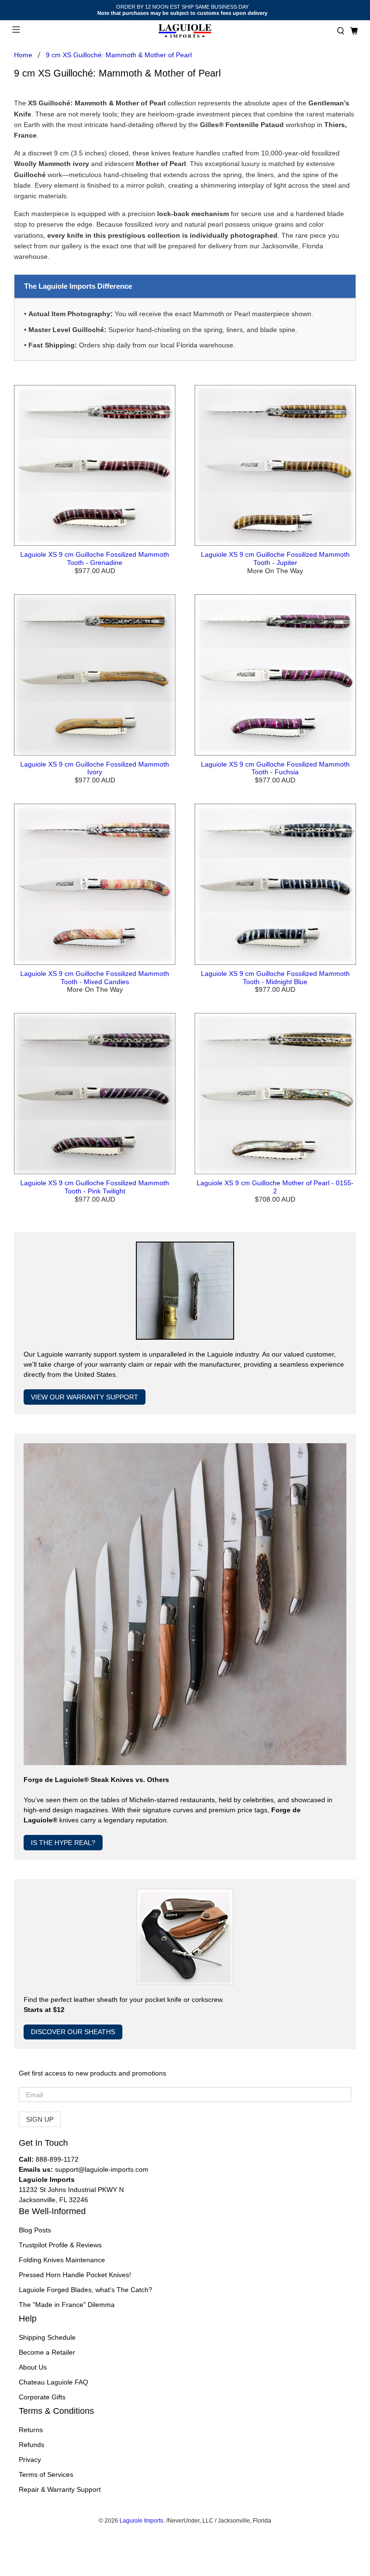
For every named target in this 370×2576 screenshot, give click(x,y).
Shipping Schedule (47, 2337)
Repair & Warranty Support (60, 2489)
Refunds (32, 2445)
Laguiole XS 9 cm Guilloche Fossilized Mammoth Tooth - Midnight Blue (275, 978)
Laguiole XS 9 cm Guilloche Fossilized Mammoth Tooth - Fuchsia (275, 768)
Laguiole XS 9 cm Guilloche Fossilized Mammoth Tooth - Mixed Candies (95, 978)
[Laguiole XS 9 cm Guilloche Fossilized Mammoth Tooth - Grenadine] (95, 466)
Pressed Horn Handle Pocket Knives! (75, 2275)
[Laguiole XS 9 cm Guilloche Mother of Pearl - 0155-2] (275, 1094)
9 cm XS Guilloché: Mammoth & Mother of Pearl (119, 55)
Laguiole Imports (141, 2520)
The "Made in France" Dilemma (67, 2305)
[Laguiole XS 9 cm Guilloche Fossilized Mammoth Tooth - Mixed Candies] (95, 884)
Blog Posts (35, 2230)
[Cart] (354, 31)
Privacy (30, 2460)
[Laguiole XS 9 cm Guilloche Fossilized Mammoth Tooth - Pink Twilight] (95, 1094)
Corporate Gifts (42, 2397)
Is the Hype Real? (63, 1843)
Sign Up (40, 2119)
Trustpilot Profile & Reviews (60, 2245)
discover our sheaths (73, 2032)
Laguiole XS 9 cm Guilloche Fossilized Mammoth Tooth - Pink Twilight (95, 1187)
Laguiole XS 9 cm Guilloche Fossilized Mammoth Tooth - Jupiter (275, 558)
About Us (33, 2367)
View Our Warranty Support (85, 1397)
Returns (31, 2430)
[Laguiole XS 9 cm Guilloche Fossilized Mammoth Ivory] (95, 675)
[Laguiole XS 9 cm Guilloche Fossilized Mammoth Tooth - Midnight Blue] (275, 884)
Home (23, 55)
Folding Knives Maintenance (62, 2260)
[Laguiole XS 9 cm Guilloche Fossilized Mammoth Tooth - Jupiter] (275, 466)
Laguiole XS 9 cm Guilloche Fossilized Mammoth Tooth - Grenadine (95, 558)
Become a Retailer (47, 2352)
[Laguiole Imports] (185, 31)
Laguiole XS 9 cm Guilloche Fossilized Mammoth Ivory (95, 768)
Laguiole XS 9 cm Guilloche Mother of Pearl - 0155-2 (275, 1187)
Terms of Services (46, 2474)
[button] (341, 31)
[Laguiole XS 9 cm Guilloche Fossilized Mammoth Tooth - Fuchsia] (275, 675)
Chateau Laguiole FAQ (53, 2382)
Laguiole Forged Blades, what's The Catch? (86, 2290)
